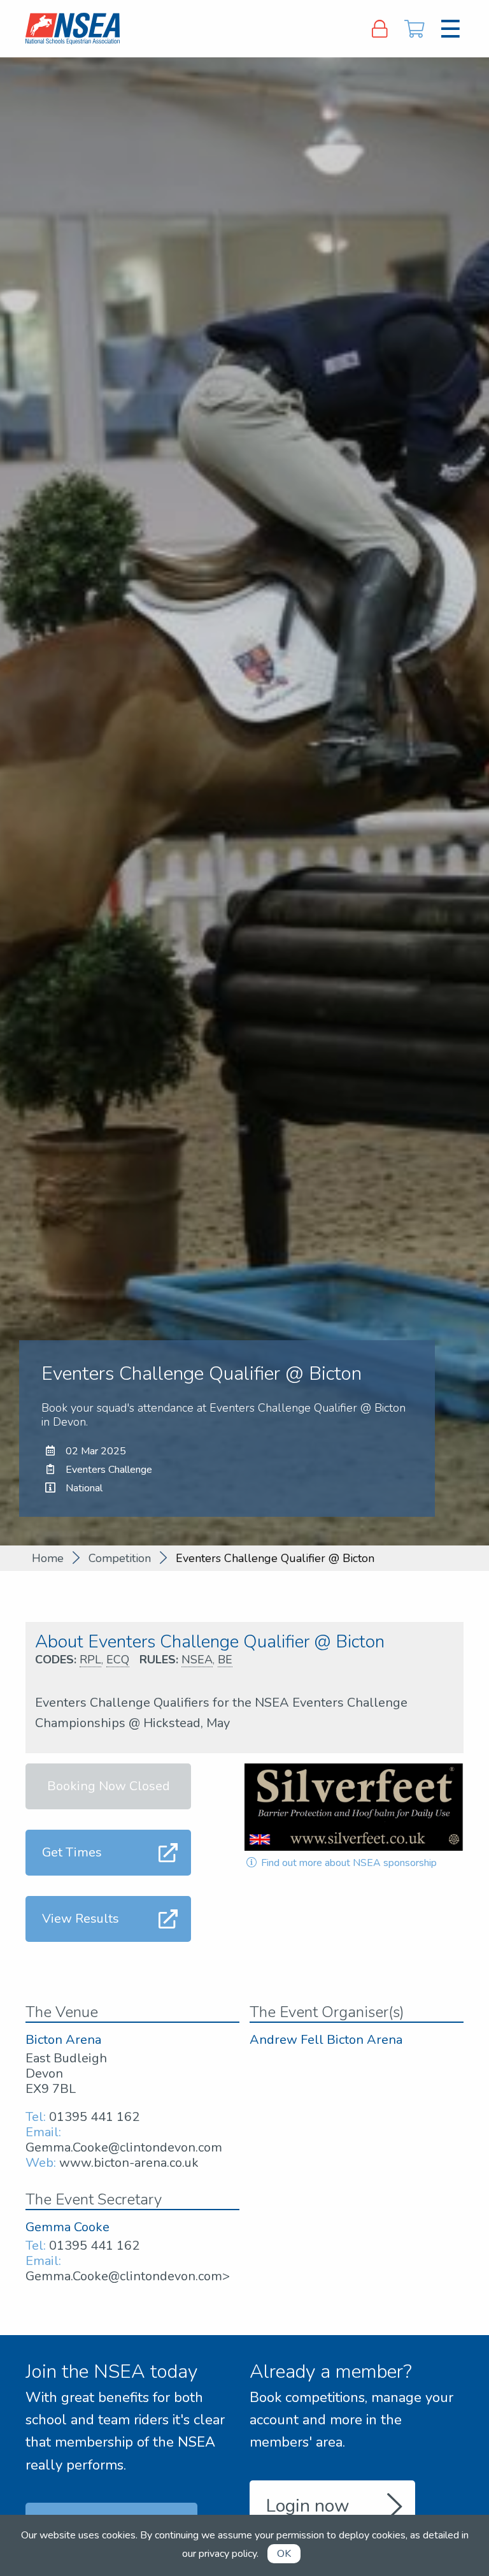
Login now (308, 2506)
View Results (81, 1919)
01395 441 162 (94, 2117)
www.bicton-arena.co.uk (129, 2163)
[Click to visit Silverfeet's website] (354, 1807)
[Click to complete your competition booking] (415, 29)
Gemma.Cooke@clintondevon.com (124, 2147)
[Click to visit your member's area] (379, 29)
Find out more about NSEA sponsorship (348, 1863)
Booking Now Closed (109, 1786)
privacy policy (228, 2554)
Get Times (72, 1852)
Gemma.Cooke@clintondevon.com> (128, 2276)
